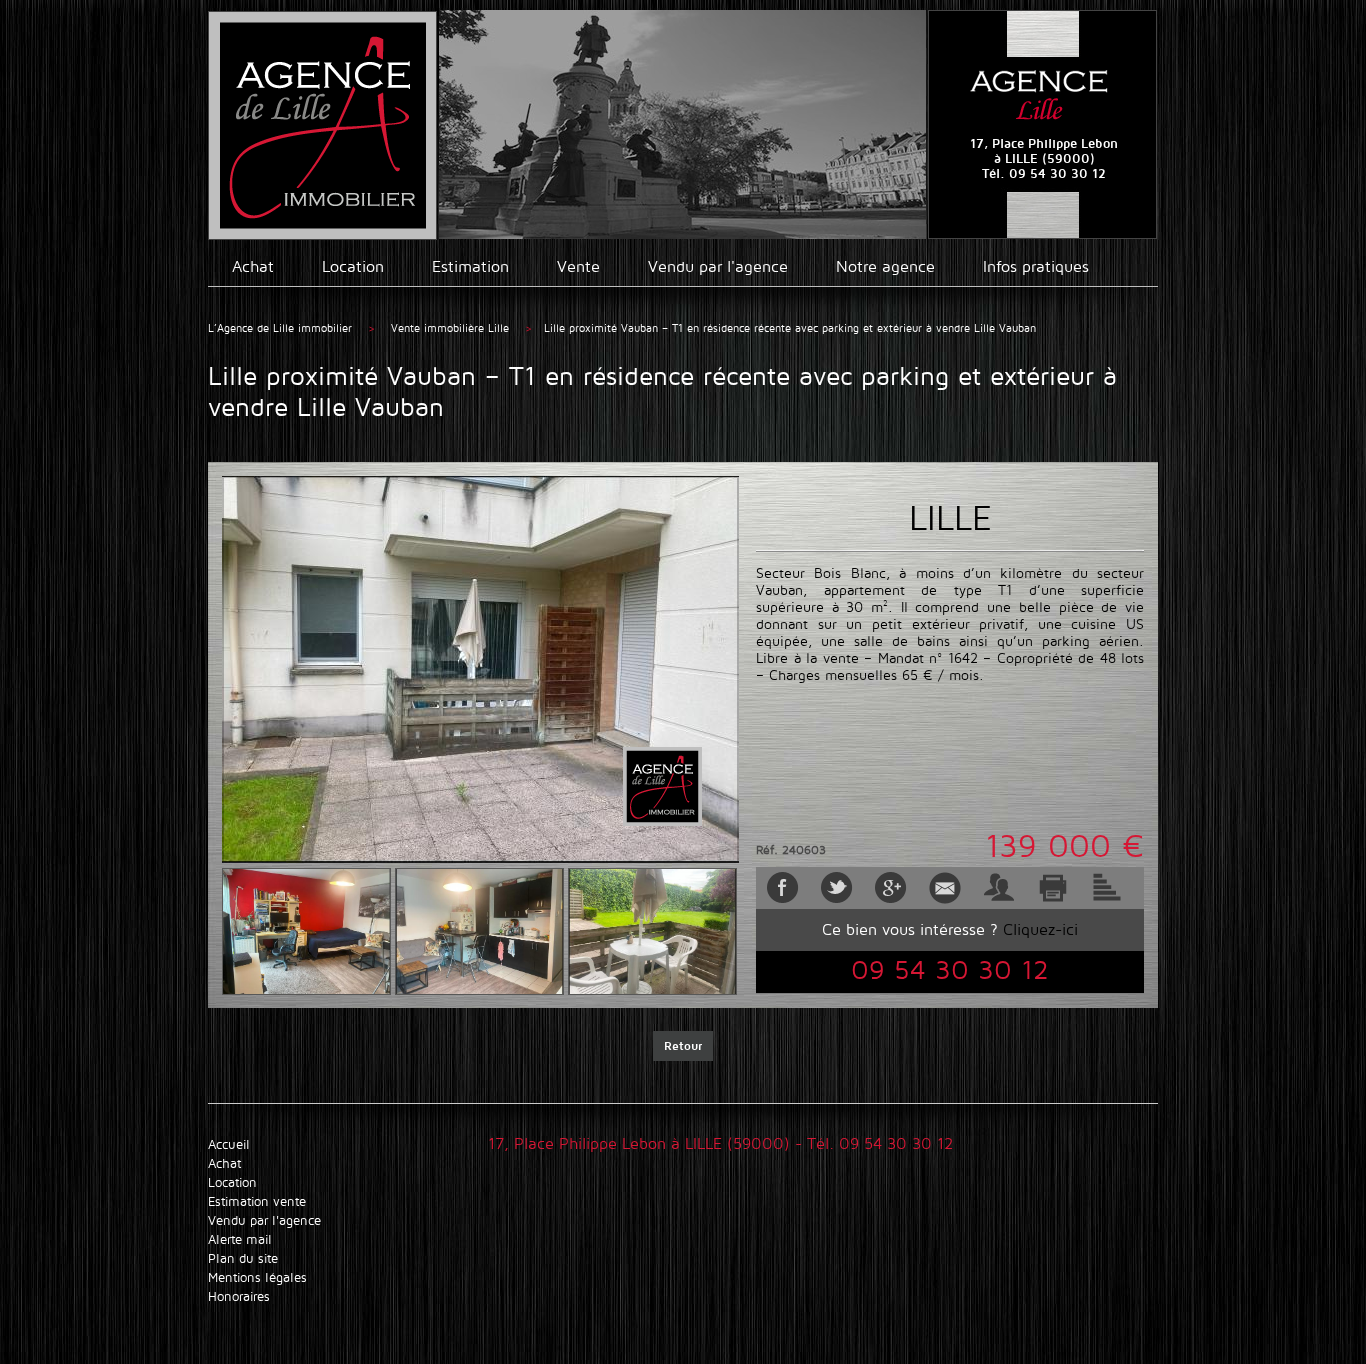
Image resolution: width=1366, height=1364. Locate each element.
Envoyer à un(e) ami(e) (999, 888)
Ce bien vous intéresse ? (950, 929)
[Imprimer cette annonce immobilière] (1053, 888)
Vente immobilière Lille (452, 328)
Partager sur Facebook (783, 888)
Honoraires (239, 1296)
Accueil (229, 1144)
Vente (578, 266)
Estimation (470, 266)
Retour (683, 1045)
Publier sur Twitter (837, 888)
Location (353, 266)
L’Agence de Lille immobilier (280, 328)
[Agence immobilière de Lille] (322, 125)
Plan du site (243, 1258)
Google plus (891, 888)
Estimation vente (257, 1201)
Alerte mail (945, 888)
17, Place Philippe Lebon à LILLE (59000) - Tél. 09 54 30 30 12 (720, 1143)
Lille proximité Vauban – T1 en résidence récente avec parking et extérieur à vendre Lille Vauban (790, 328)
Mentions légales (257, 1277)
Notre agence (885, 266)
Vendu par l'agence (718, 266)
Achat (253, 266)
